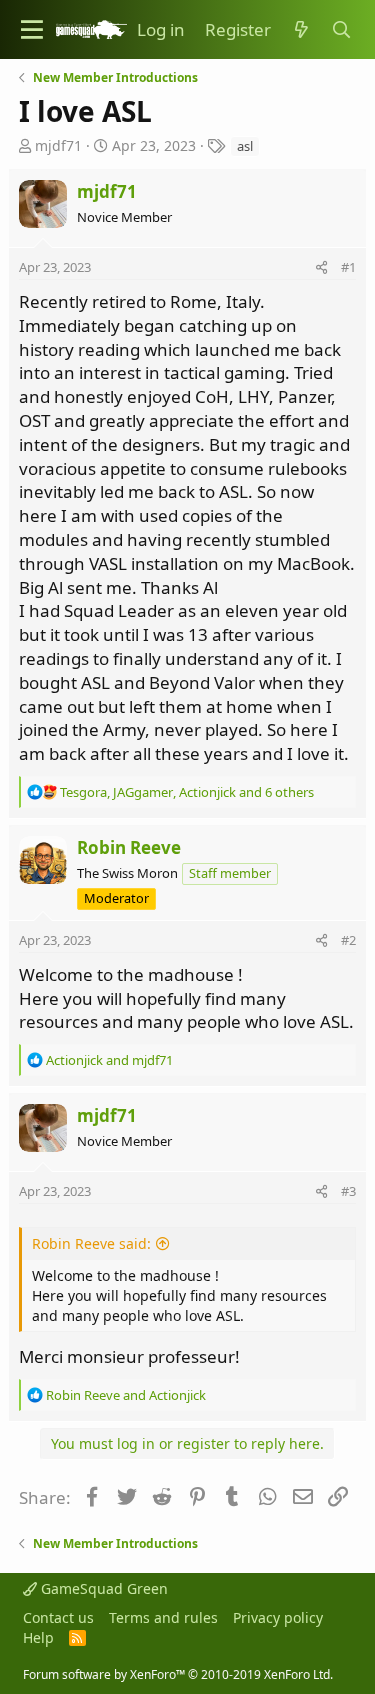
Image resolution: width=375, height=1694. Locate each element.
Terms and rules (163, 1617)
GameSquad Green (102, 1588)
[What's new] (301, 30)
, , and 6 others (187, 792)
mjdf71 (58, 145)
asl (245, 146)
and (109, 1060)
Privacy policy (278, 1617)
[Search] (341, 30)
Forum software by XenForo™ (178, 1674)
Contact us (58, 1617)
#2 (348, 940)
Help (38, 1637)
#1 (348, 267)
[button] (32, 29)
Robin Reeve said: (91, 1243)
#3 (348, 1191)
